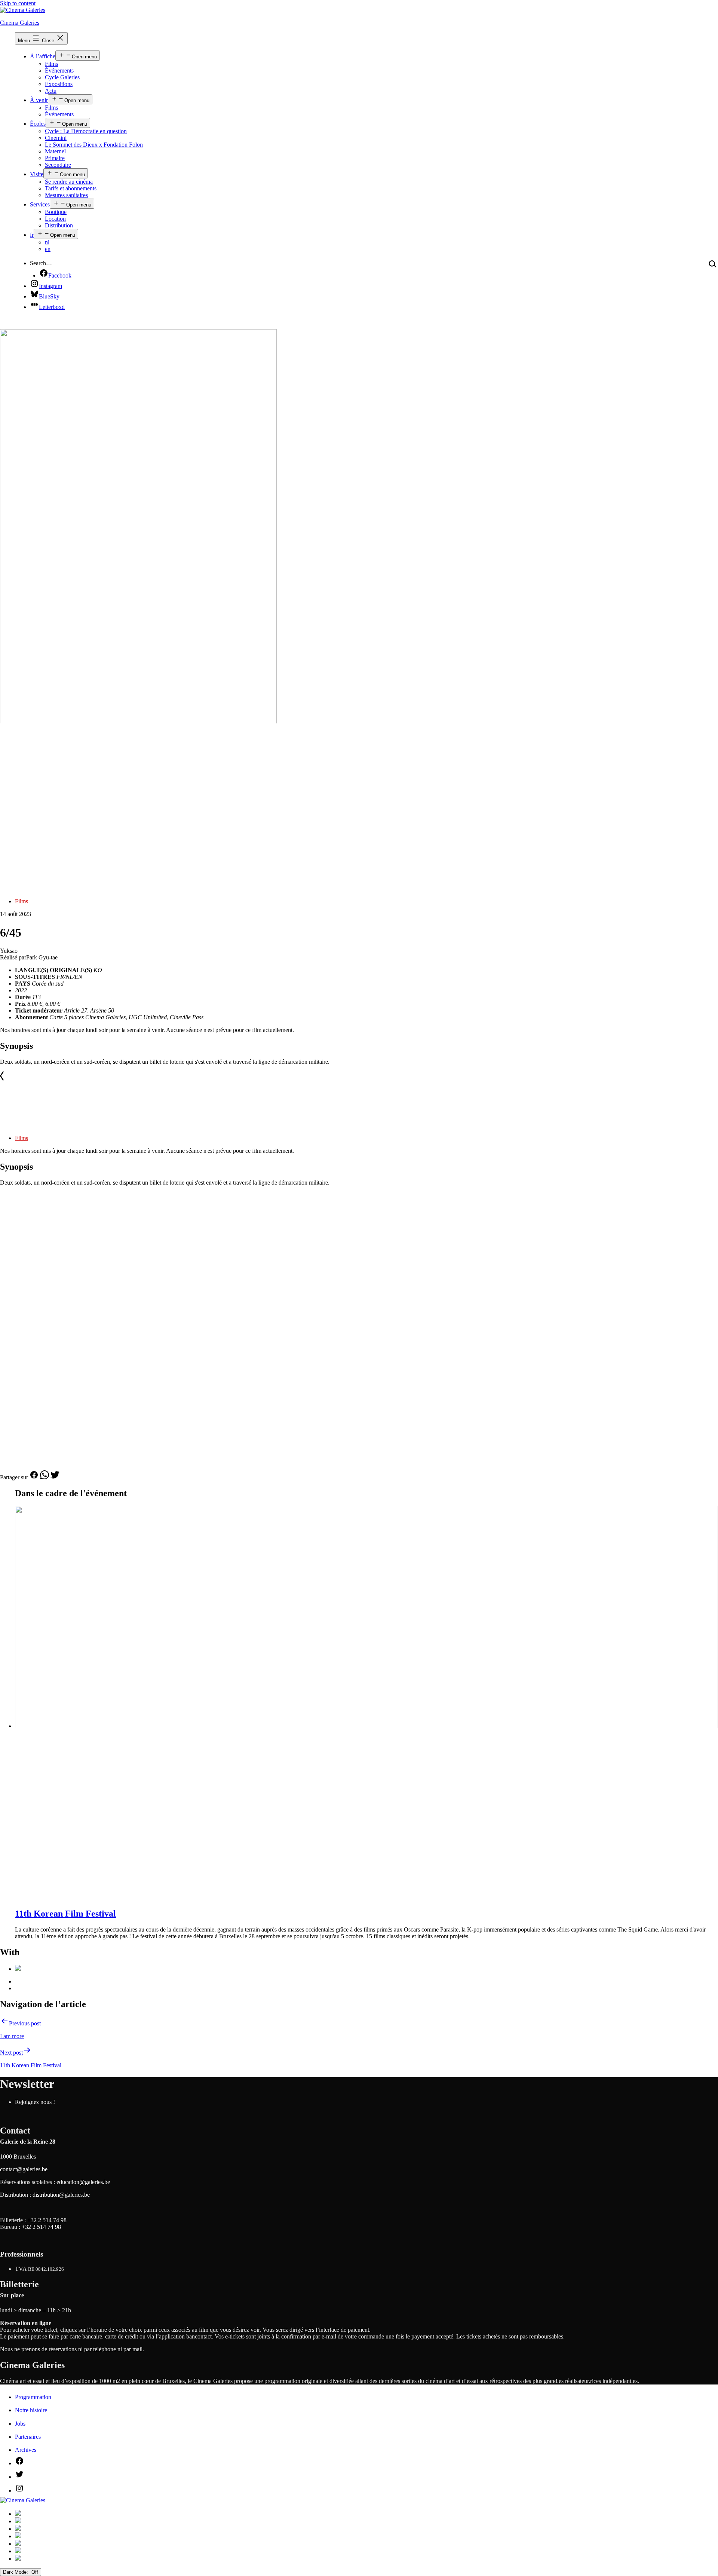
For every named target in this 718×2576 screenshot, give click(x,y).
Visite (37, 174)
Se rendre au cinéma (69, 182)
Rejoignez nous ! (35, 2102)
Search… (41, 263)
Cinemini (56, 138)
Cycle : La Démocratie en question (86, 131)
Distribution (59, 225)
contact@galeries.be (24, 2169)
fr (32, 235)
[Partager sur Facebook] (34, 1477)
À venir (39, 100)
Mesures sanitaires (66, 195)
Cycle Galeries (62, 77)
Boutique (56, 212)
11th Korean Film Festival (65, 1914)
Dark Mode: (16, 2572)
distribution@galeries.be (61, 2195)
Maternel (55, 151)
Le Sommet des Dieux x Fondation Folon (94, 145)
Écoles (38, 124)
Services (40, 204)
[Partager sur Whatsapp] (45, 1477)
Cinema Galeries (20, 23)
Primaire (55, 158)
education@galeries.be (83, 2182)
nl (47, 242)
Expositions (59, 84)
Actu (51, 91)
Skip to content (18, 3)
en (48, 249)
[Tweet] (55, 1477)
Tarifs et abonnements (71, 188)
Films (51, 64)
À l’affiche (43, 56)
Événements (59, 71)
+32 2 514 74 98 (47, 2220)
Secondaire (58, 165)
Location (55, 219)
